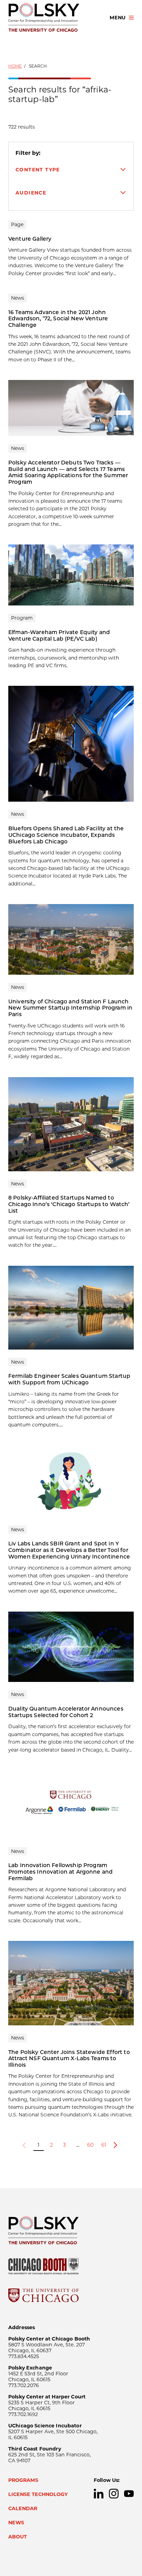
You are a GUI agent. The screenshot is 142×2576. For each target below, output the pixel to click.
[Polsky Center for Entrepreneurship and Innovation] (53, 18)
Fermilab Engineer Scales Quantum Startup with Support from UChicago (69, 1379)
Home (15, 66)
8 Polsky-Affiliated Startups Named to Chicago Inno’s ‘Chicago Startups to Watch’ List (69, 1204)
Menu (118, 18)
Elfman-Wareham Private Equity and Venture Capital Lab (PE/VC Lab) (59, 635)
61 (104, 2145)
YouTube (129, 2494)
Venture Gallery (30, 239)
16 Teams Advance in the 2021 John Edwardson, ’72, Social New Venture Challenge (58, 319)
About (18, 2537)
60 (90, 2145)
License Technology (38, 2494)
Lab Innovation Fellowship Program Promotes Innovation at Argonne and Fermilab (60, 1872)
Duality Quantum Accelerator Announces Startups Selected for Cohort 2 (66, 1712)
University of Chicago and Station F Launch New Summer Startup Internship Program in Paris (70, 1008)
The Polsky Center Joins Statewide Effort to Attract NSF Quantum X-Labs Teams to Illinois (69, 2058)
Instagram (114, 2494)
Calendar (23, 2508)
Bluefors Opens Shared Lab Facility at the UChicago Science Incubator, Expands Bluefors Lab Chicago (66, 835)
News (16, 2523)
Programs (23, 2480)
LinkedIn (99, 2494)
